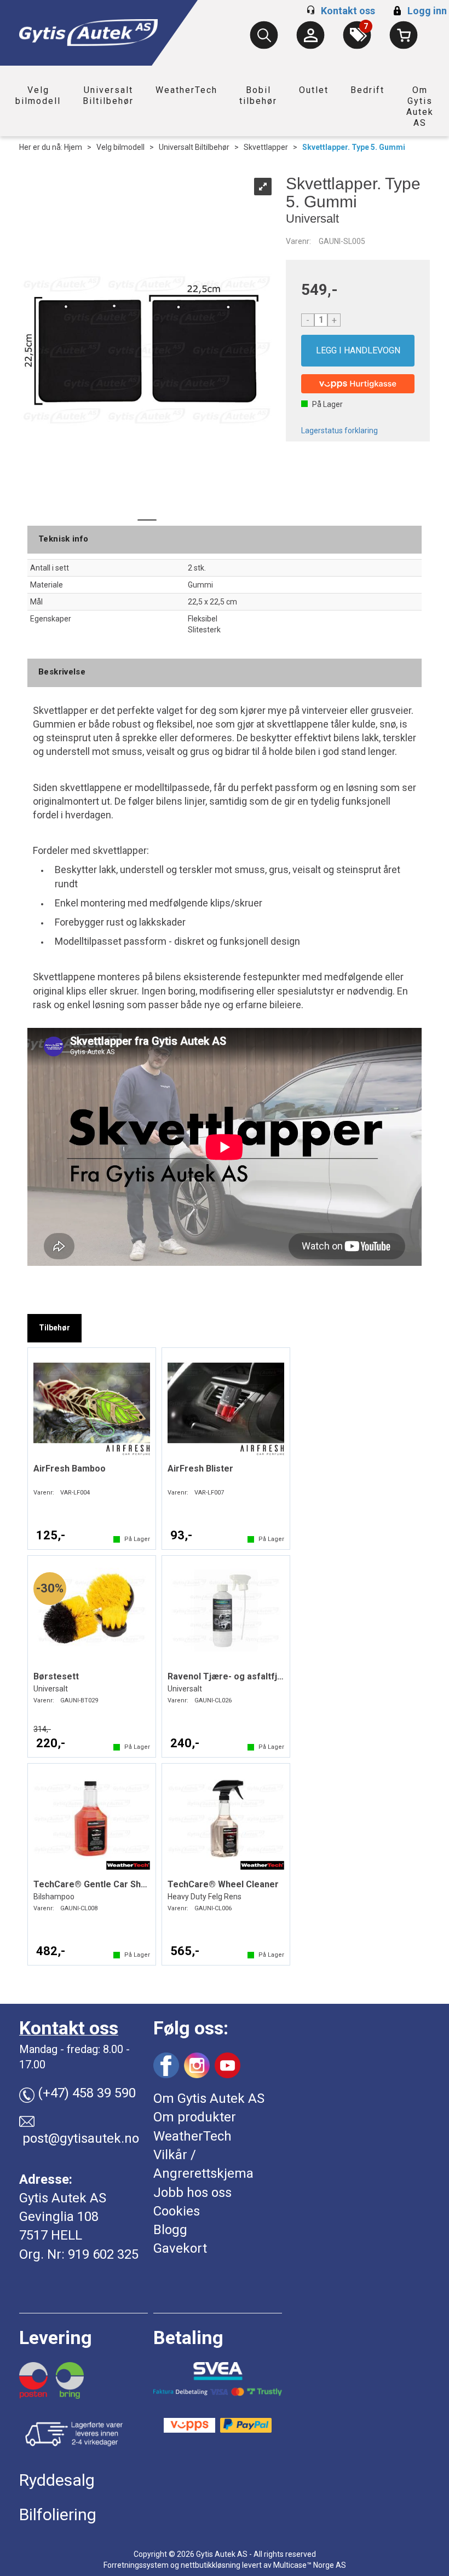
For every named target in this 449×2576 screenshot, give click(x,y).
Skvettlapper (266, 147)
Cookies (177, 2211)
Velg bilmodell (38, 95)
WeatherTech (186, 90)
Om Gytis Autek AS (420, 106)
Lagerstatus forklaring (339, 431)
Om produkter (195, 2117)
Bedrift (367, 90)
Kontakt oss (348, 11)
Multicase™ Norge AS (310, 2565)
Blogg (170, 2230)
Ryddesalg (57, 2480)
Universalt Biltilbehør (108, 95)
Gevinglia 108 (59, 2217)
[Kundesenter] (310, 35)
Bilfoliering (58, 2514)
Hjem (73, 147)
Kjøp (358, 351)
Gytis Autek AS (63, 2198)
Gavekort (180, 2248)
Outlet (314, 90)
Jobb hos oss (192, 2193)
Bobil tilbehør (258, 95)
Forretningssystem (136, 2565)
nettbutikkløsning (211, 2565)
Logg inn (419, 11)
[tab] (54, 1328)
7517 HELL (51, 2235)
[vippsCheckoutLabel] (358, 384)
